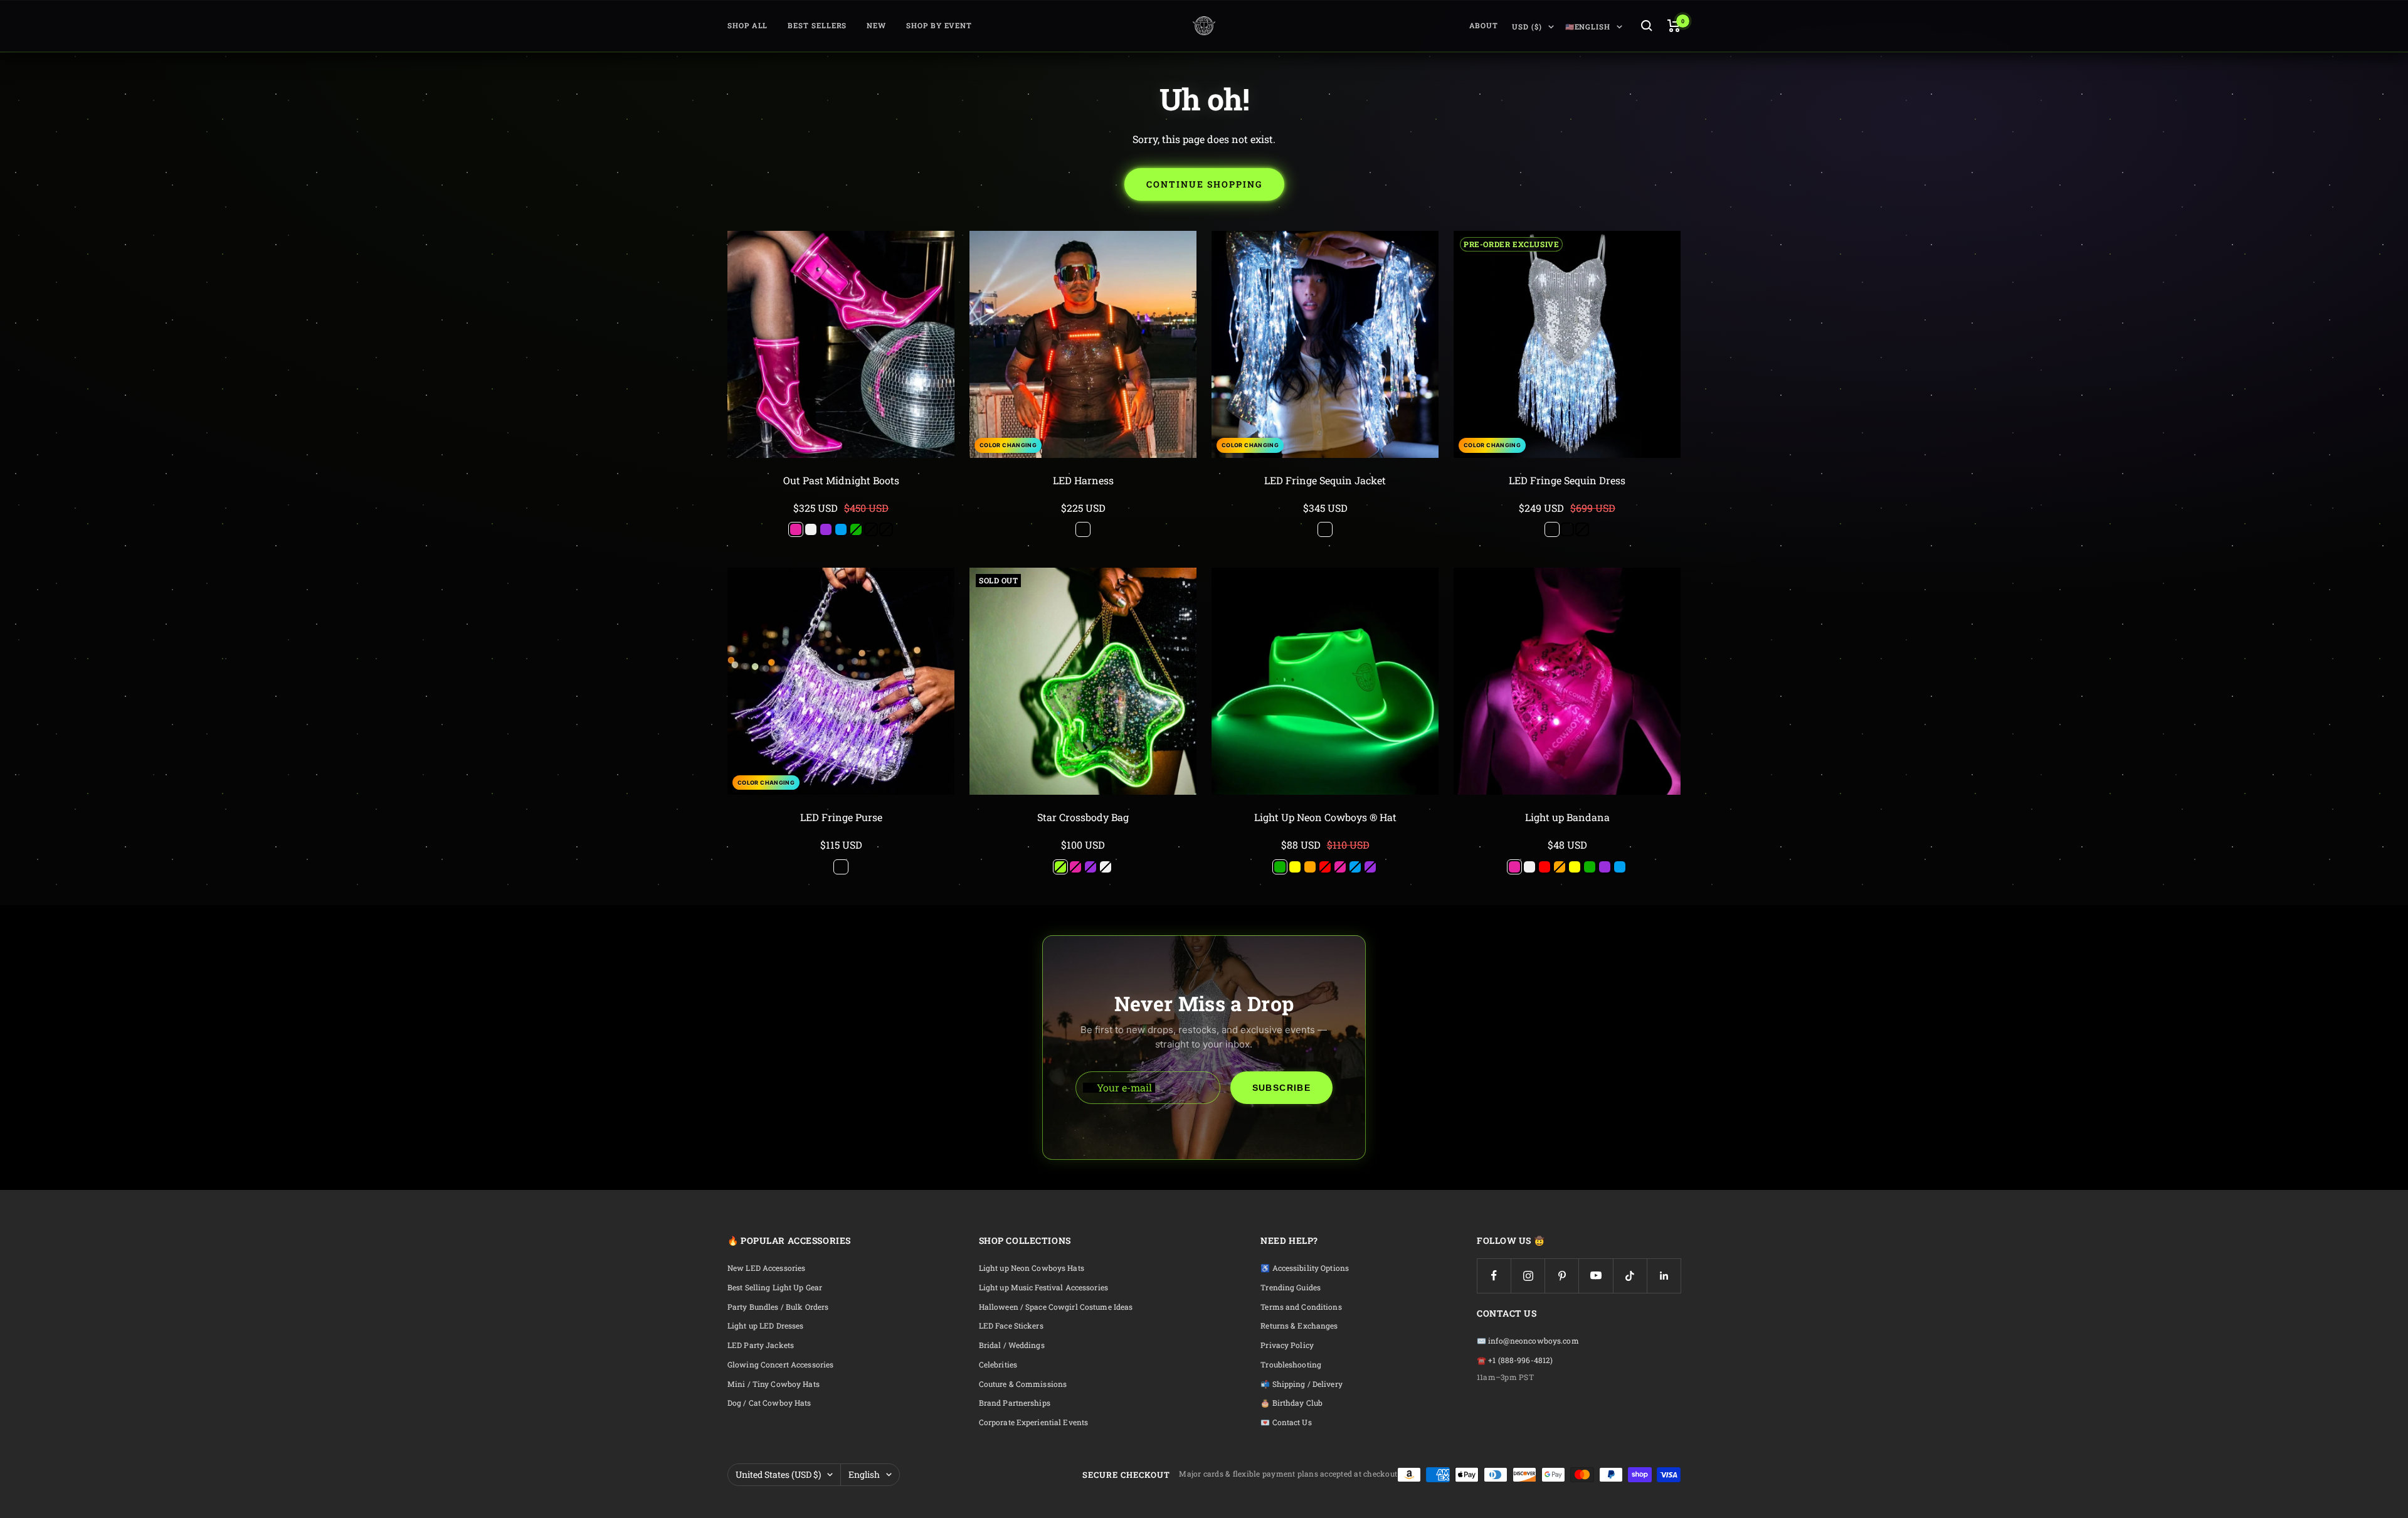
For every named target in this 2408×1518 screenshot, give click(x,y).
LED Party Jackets (761, 1345)
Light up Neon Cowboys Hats (1032, 1268)
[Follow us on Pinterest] (1562, 1276)
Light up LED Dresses (765, 1326)
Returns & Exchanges (1299, 1326)
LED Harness (1083, 480)
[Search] (1647, 26)
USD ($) (1527, 27)
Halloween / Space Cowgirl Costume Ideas (1056, 1307)
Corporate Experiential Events (1033, 1422)
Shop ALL (747, 25)
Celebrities (998, 1365)
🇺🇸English (1588, 27)
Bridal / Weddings (1012, 1345)
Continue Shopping (1204, 184)
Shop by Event (939, 25)
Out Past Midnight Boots (841, 480)
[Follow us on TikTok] (1630, 1276)
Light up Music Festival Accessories (1043, 1287)
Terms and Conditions (1301, 1307)
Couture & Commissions (1023, 1384)
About (1484, 25)
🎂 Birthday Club (1291, 1403)
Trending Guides (1291, 1287)
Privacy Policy (1287, 1345)
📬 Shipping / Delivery (1302, 1384)
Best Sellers (817, 25)
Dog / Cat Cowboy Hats (769, 1403)
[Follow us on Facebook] (1494, 1276)
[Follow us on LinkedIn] (1664, 1276)
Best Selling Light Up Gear (775, 1287)
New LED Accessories (766, 1268)
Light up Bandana (1567, 817)
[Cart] (1674, 26)
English (864, 1474)
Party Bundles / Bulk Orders (778, 1307)
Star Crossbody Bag (1083, 817)
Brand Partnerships (1015, 1403)
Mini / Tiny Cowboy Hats (774, 1384)
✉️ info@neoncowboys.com (1528, 1341)
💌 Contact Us (1286, 1422)
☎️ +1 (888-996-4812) (1515, 1360)
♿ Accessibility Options (1305, 1268)
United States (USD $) (778, 1474)
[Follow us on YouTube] (1596, 1276)
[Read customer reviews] (841, 495)
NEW (876, 25)
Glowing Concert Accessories (780, 1365)
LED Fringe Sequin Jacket (1325, 480)
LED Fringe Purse (841, 817)
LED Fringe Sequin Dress (1567, 480)
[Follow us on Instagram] (1528, 1276)
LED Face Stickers (1011, 1326)
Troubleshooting (1291, 1365)
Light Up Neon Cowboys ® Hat (1325, 817)
